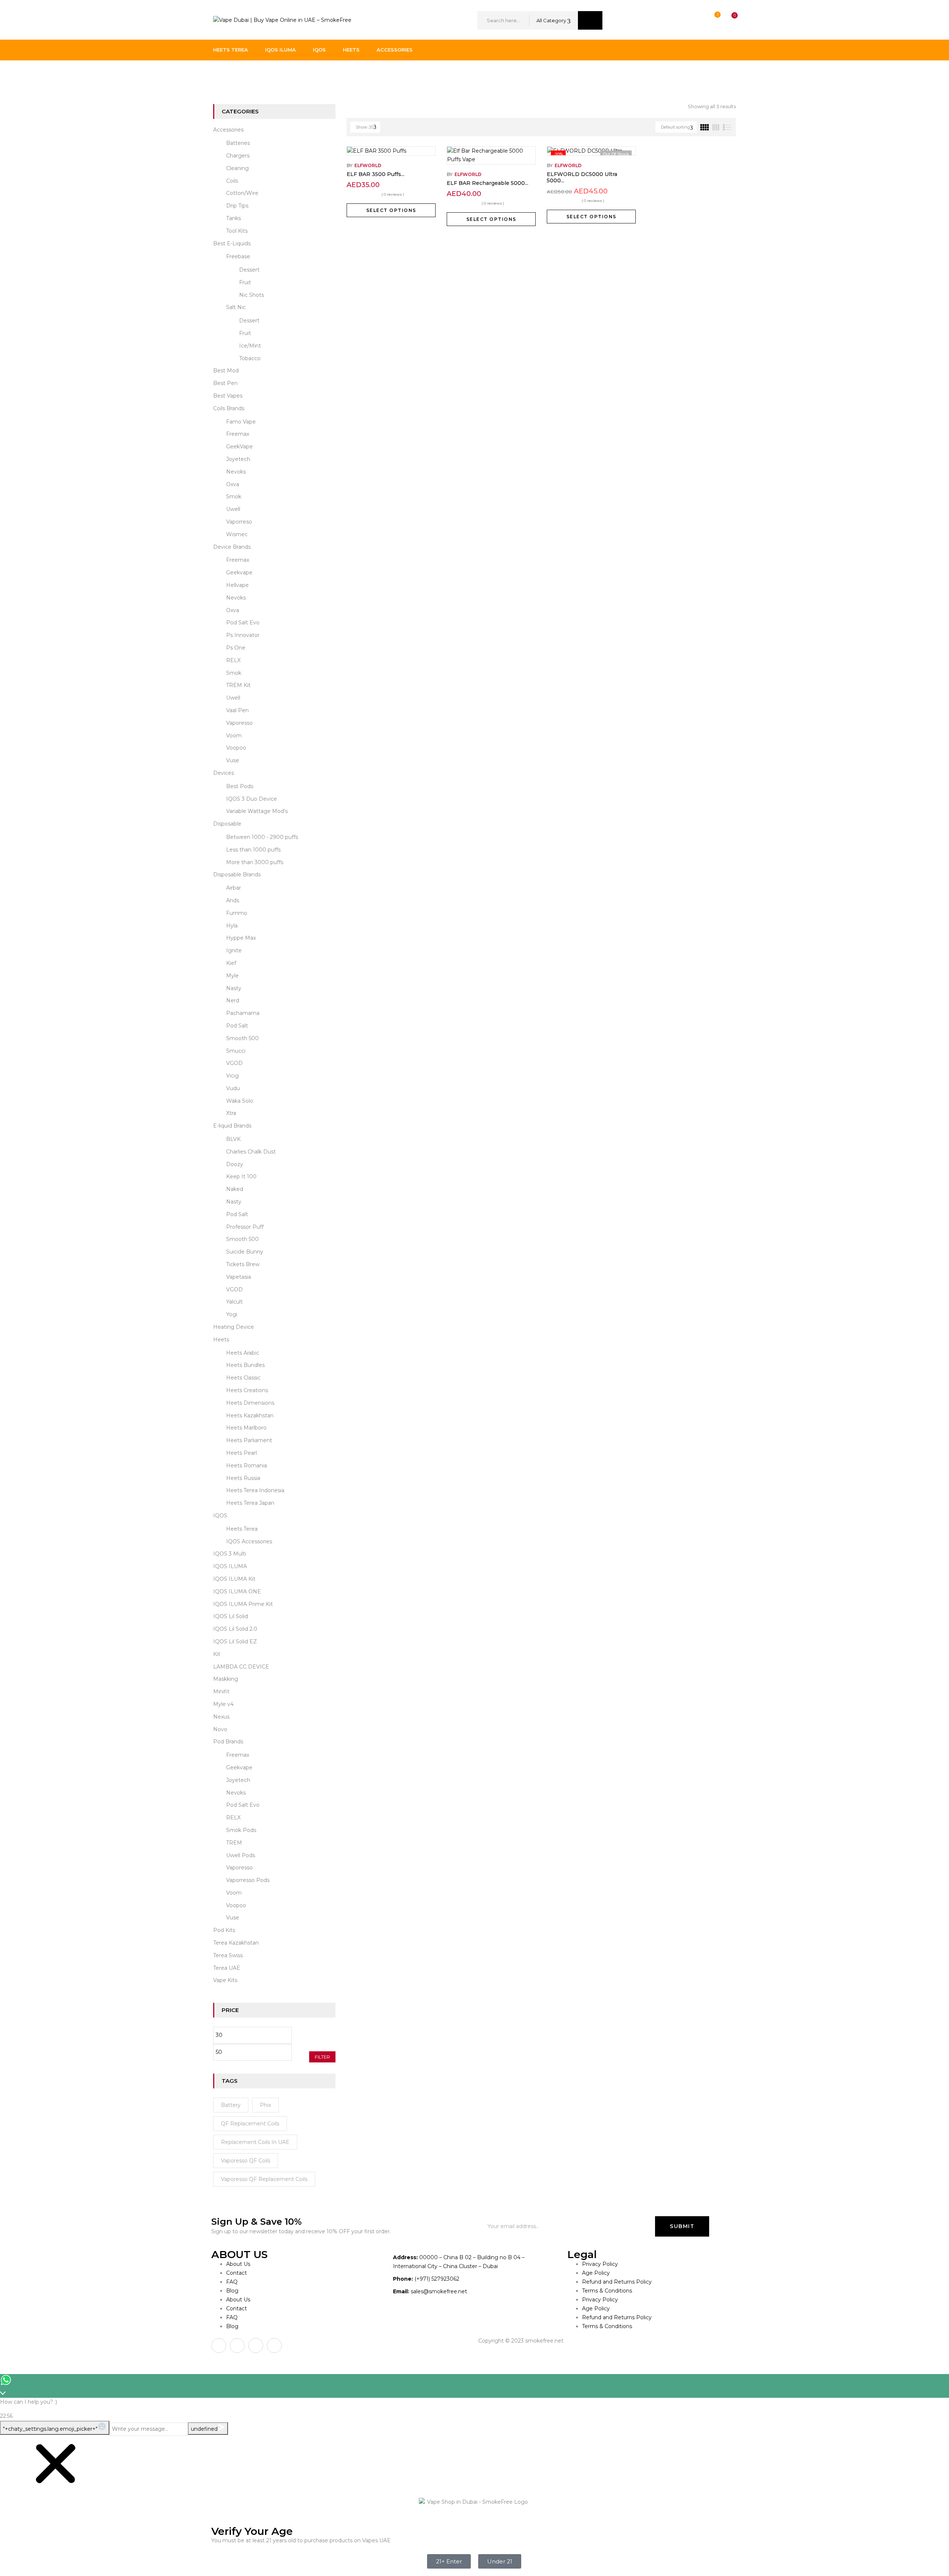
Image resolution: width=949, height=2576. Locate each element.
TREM (234, 1843)
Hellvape (237, 585)
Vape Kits (225, 1980)
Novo (220, 1729)
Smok (234, 497)
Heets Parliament (249, 1440)
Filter (322, 2057)
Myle (232, 976)
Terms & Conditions (607, 2291)
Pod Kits (224, 1930)
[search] (590, 20)
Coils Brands (229, 408)
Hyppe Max (241, 938)
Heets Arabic (243, 1353)
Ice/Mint (250, 346)
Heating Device (234, 1327)
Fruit (245, 282)
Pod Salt (237, 1026)
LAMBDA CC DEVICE (241, 1667)
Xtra (231, 1113)
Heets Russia (243, 1478)
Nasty (234, 988)
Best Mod (226, 371)
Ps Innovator (243, 635)
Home (221, 76)
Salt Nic (236, 307)
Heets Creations (247, 1390)
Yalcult (234, 1302)
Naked (235, 1189)
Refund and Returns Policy (617, 2282)
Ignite (234, 950)
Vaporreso (239, 522)
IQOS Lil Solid (231, 1616)
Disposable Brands (237, 874)
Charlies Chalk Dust (251, 1152)
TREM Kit (238, 685)
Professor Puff (245, 1227)
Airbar (234, 888)
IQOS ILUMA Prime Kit (243, 1604)
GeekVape (239, 447)
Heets (221, 1340)
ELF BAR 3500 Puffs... (376, 174)
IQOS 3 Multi (230, 1554)
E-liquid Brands (232, 1126)
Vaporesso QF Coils (246, 2161)
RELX (233, 660)
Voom (234, 736)
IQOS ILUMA (230, 1566)
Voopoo (236, 748)
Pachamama (243, 1013)
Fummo (237, 913)
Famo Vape (241, 422)
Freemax (238, 434)
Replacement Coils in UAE (255, 2142)
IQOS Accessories (249, 1541)
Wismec (237, 534)
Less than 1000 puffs (253, 850)
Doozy (235, 1164)
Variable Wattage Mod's (257, 811)
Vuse (233, 760)
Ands (233, 900)
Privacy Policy (600, 2264)
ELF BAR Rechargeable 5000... (487, 183)
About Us (238, 2264)
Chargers (238, 156)
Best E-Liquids (232, 243)
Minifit (221, 1692)
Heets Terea (242, 1529)
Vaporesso (239, 723)
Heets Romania (247, 1465)
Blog (232, 2291)
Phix (265, 2105)
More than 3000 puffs (255, 862)
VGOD (234, 1063)
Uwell (233, 509)
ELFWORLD (368, 165)
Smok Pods (241, 1830)
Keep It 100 (241, 1176)
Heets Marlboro (246, 1428)
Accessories (228, 130)
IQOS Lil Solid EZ (235, 1641)
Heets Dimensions (250, 1403)
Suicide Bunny (245, 1252)
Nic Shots (252, 295)
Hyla (232, 926)
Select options (391, 210)
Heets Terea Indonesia (255, 1490)
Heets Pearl (242, 1453)
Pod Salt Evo (243, 623)
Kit (217, 1654)
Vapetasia (239, 1277)
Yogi (232, 1314)
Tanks (234, 218)
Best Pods (240, 786)
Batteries (238, 143)
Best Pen (225, 383)
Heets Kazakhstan (250, 1415)
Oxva (233, 484)
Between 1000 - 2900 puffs (262, 837)
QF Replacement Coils (250, 2124)
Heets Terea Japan (250, 1503)
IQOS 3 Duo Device (252, 799)
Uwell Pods (241, 1855)
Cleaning (237, 168)
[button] (728, 21)
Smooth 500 (242, 1038)
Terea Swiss (228, 1955)
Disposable (227, 824)
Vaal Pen (237, 710)
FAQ (232, 2282)
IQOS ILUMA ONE (237, 1591)
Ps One (236, 648)
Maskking (226, 1679)
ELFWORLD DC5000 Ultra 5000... (582, 177)
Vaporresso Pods (248, 1880)
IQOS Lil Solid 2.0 (235, 1629)
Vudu (233, 1088)
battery (231, 2105)
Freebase (238, 256)
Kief (231, 963)
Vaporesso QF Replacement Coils (264, 2179)
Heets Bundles (245, 1365)
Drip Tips (237, 206)
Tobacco (250, 358)
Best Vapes (228, 396)
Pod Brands (228, 1742)
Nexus (221, 1717)
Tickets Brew (243, 1264)
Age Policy (596, 2273)
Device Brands (232, 547)
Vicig (232, 1076)
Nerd (233, 1000)
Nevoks (236, 472)
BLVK (233, 1139)
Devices (224, 773)
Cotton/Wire (242, 193)
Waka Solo (240, 1101)
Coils (232, 181)
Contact (237, 2273)
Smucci (236, 1051)
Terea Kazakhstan (236, 1943)
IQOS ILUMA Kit (234, 1579)
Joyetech (238, 459)
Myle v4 (223, 1704)
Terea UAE (227, 1968)
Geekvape (239, 572)
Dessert (249, 270)
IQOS (220, 1516)
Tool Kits (237, 231)
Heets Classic (243, 1378)
